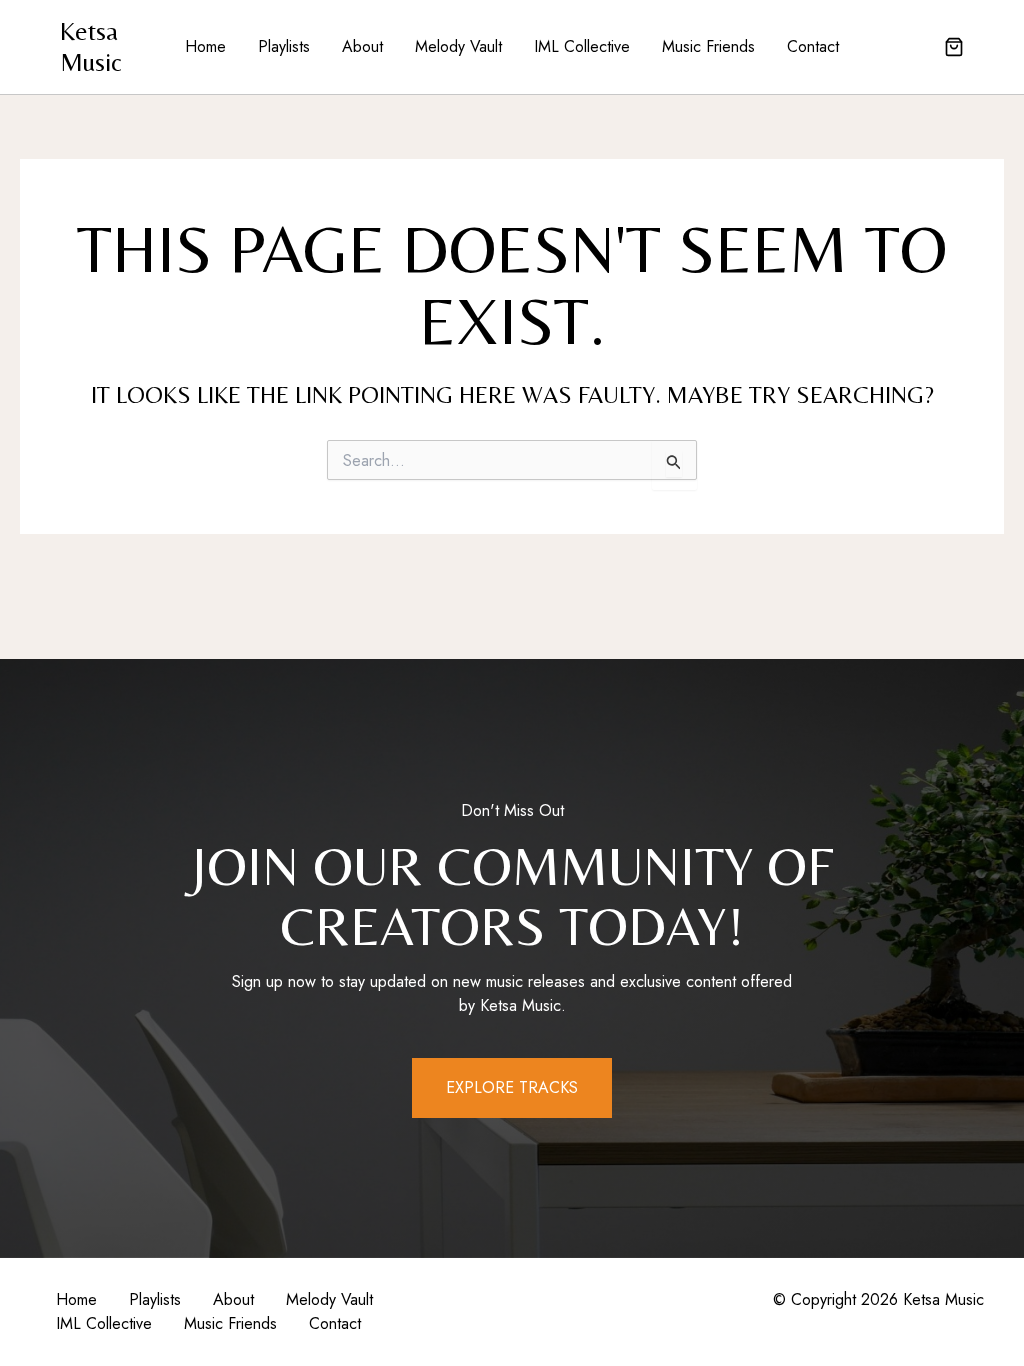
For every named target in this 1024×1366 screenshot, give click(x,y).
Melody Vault (458, 46)
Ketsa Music (91, 46)
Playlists (284, 46)
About (362, 46)
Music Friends (708, 46)
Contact (813, 46)
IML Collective (582, 46)
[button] (954, 49)
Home (205, 46)
